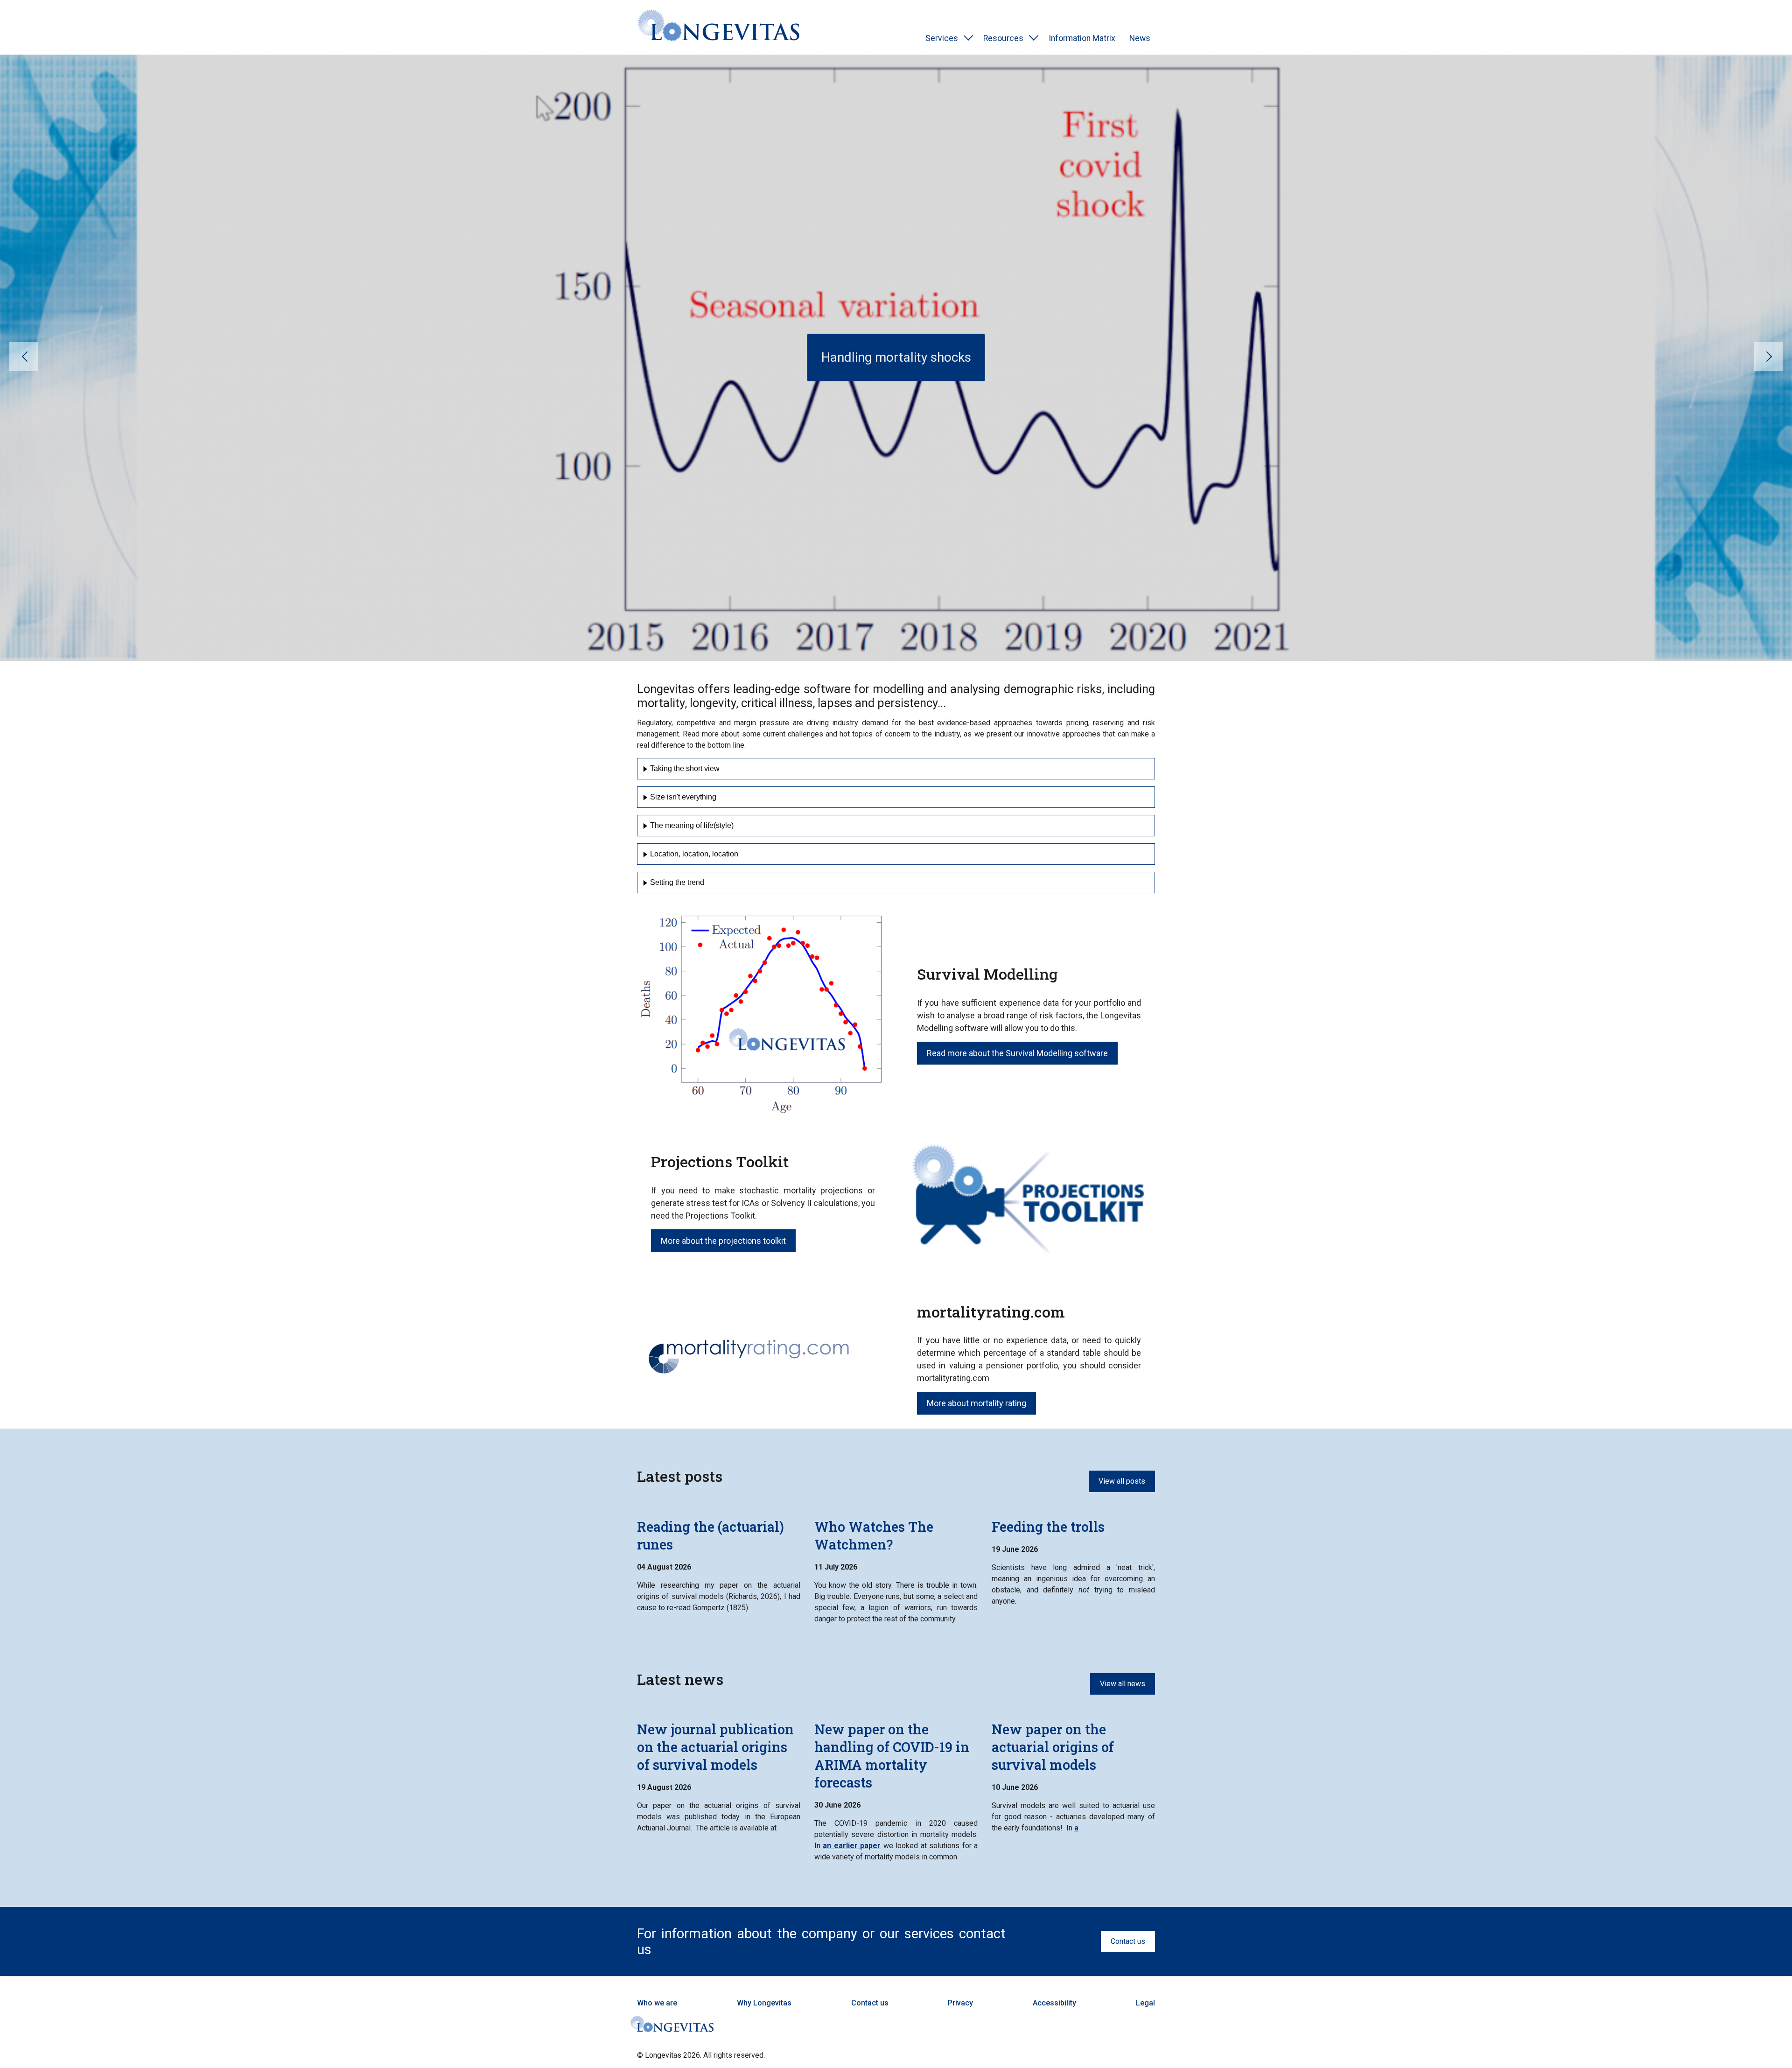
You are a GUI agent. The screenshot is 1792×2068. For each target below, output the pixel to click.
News (1140, 38)
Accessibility (1054, 2003)
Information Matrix (1082, 38)
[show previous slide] (24, 357)
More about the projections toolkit (723, 1241)
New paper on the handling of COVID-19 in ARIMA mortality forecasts (892, 1756)
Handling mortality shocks (896, 357)
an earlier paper (852, 1846)
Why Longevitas (764, 2003)
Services (942, 38)
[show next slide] (1768, 357)
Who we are (657, 2003)
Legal (1145, 2003)
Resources (1003, 38)
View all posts (1122, 1481)
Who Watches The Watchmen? (874, 1535)
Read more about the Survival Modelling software (1017, 1053)
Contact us (1128, 1941)
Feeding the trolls (1048, 1527)
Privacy (960, 2003)
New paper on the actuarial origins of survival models (1053, 1747)
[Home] (719, 27)
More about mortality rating (976, 1403)
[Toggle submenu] (968, 38)
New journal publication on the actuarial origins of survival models (715, 1747)
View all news (1123, 1684)
